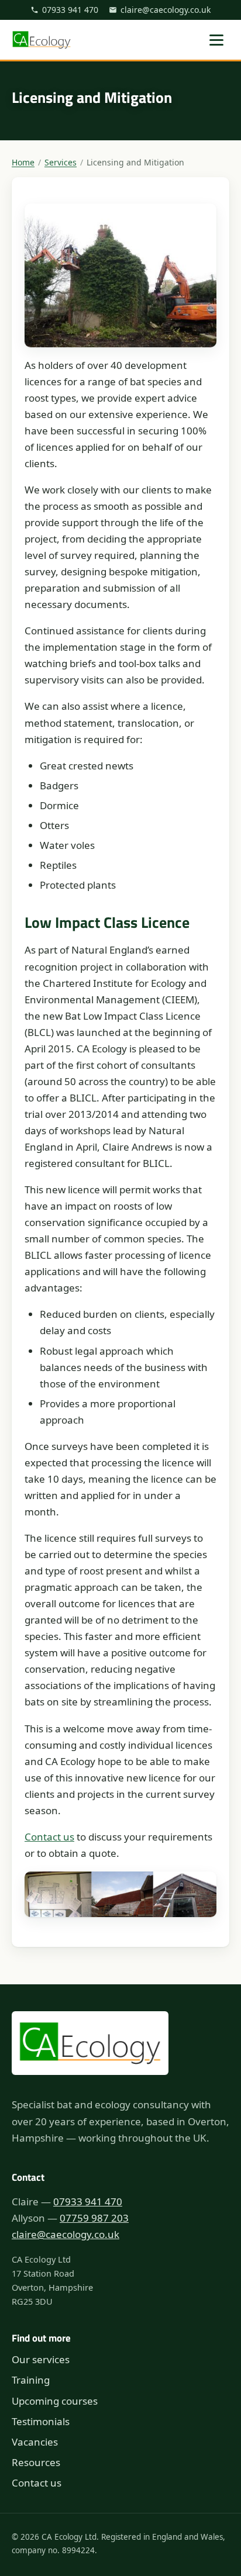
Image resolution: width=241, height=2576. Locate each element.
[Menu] (216, 40)
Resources (36, 2462)
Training (31, 2380)
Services (61, 162)
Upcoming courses (55, 2401)
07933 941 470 (70, 10)
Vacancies (35, 2442)
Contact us (49, 1837)
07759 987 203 (94, 2218)
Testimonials (41, 2421)
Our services (41, 2359)
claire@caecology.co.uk (166, 10)
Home (23, 162)
